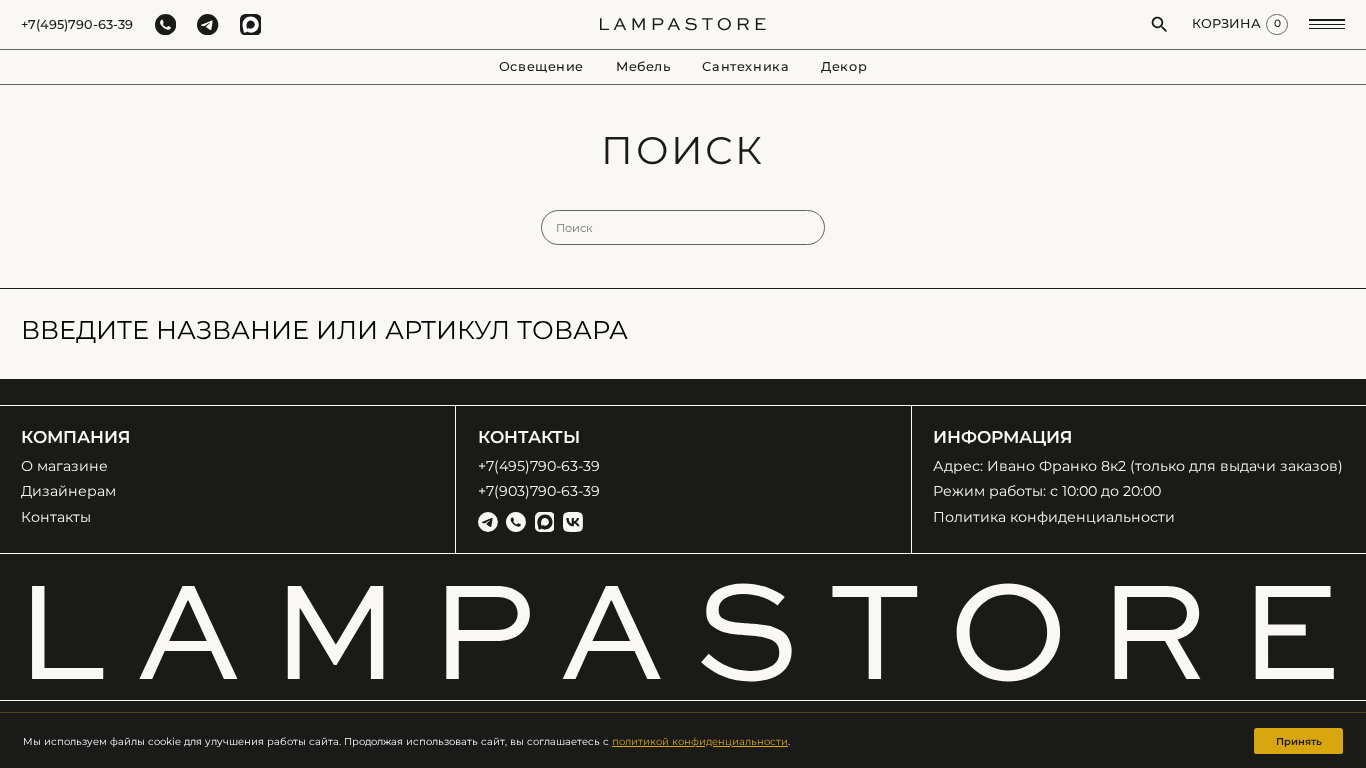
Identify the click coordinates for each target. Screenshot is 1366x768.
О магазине (64, 466)
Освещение (541, 66)
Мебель (643, 66)
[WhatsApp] (516, 522)
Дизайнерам (68, 491)
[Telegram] (488, 522)
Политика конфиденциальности (1054, 517)
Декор (844, 66)
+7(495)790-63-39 (77, 24)
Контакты (56, 517)
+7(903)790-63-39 (539, 491)
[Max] (545, 522)
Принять (1299, 741)
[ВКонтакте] (573, 522)
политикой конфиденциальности (700, 741)
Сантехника (745, 66)
